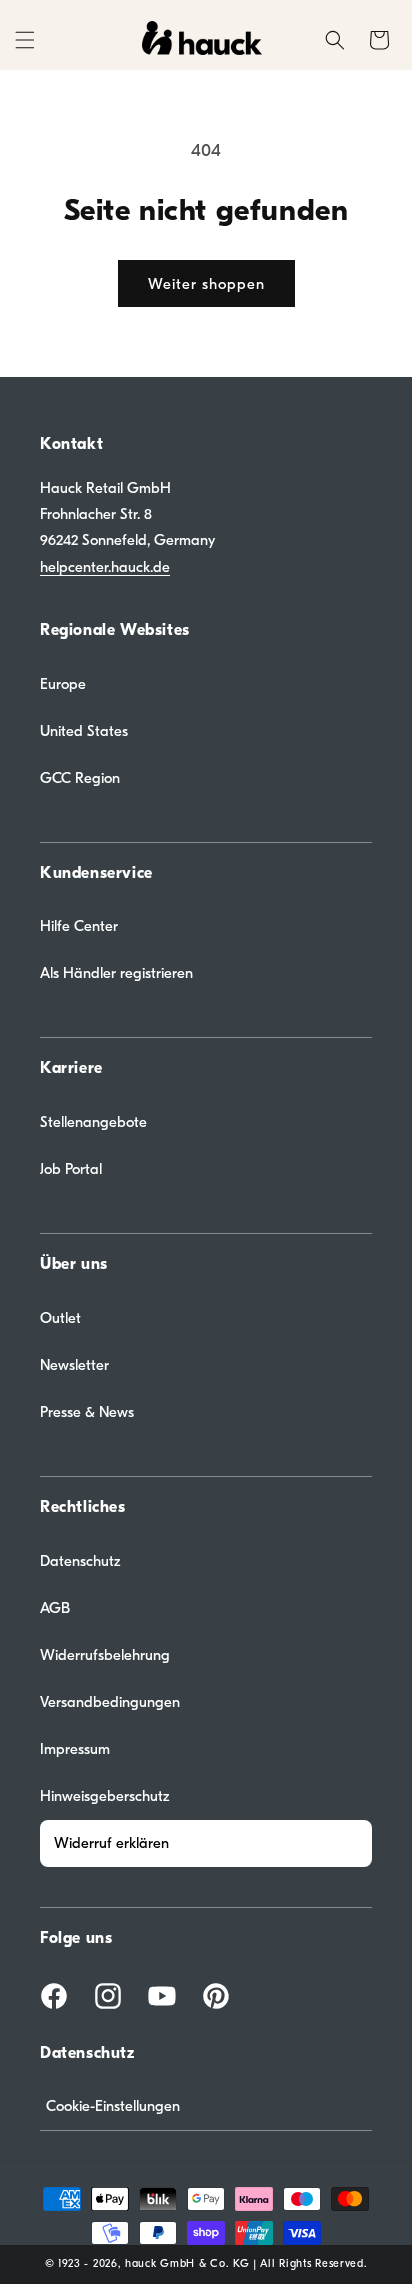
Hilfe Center (79, 926)
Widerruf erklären (111, 1843)
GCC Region (80, 778)
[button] (25, 40)
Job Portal (71, 1169)
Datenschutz (80, 1561)
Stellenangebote (93, 1122)
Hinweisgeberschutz (105, 1796)
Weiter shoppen (206, 284)
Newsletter (74, 1365)
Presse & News (87, 1412)
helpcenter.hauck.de (105, 567)
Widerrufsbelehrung (105, 1655)
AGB (55, 1608)
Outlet (60, 1318)
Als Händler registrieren (116, 973)
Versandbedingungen (110, 1702)
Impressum (75, 1749)
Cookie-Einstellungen (113, 2106)
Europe (63, 684)
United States (84, 731)
